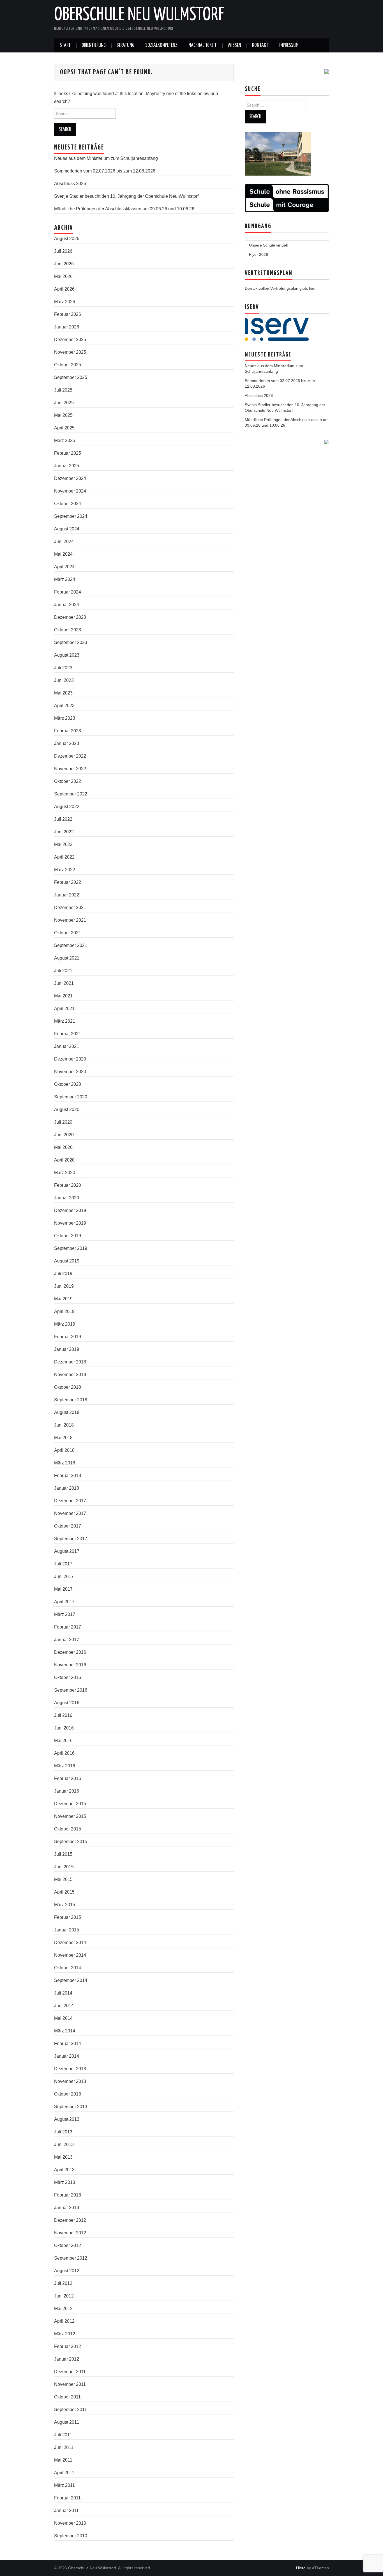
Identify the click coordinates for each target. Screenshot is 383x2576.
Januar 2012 (67, 2359)
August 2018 (67, 1412)
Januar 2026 (67, 327)
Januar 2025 (67, 466)
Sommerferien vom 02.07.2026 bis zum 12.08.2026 (105, 171)
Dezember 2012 (70, 2220)
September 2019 (71, 1248)
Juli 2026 (63, 251)
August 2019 (67, 1261)
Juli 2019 (63, 1274)
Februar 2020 (68, 1185)
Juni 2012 (64, 2296)
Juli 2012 (63, 2283)
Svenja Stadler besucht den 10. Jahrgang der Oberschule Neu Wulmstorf (126, 196)
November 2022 (70, 769)
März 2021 (65, 1021)
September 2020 (71, 1097)
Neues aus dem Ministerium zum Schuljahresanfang (106, 158)
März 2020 (65, 1173)
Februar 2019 (68, 1337)
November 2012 (70, 2233)
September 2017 (71, 1539)
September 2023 (71, 642)
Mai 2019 (63, 1299)
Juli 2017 (63, 1564)
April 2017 (64, 1602)
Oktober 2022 (68, 781)
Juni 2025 (64, 403)
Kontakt (260, 45)
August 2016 (67, 1703)
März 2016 (65, 1766)
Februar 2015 (68, 1917)
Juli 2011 (63, 2435)
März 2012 (65, 2334)
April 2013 (64, 2170)
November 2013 (70, 2081)
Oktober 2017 (68, 1526)
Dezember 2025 (70, 340)
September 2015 (71, 1842)
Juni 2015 (64, 1867)
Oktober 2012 (68, 2245)
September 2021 (71, 945)
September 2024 (71, 516)
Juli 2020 (63, 1122)
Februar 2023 (68, 731)
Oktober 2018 (68, 1387)
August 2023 (67, 655)
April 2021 (64, 1008)
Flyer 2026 (259, 254)
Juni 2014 (64, 2006)
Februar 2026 (68, 314)
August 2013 (67, 2119)
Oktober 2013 (68, 2094)
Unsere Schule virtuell (268, 245)
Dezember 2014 (70, 1943)
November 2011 (70, 2384)
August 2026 (67, 239)
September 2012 (71, 2258)
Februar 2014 (68, 2043)
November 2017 (70, 1513)
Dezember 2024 (70, 478)
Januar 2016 (67, 1791)
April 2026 (64, 289)
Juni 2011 (64, 2447)
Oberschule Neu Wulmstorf (139, 15)
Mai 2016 (63, 1741)
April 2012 (64, 2321)
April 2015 (64, 1892)
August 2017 (67, 1551)
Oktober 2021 (68, 933)
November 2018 (70, 1375)
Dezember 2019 (70, 1210)
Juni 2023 (64, 680)
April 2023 (64, 706)
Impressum (289, 45)
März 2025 (65, 441)
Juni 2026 (64, 264)
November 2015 (70, 1816)
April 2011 (64, 2473)
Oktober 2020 (68, 1084)
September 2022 (71, 794)
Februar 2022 (68, 882)
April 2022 (64, 857)
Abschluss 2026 (70, 184)
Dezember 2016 (70, 1652)
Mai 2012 (63, 2309)
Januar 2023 (67, 743)
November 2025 (70, 352)
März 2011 (64, 2485)
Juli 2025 (63, 390)
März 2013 (65, 2182)
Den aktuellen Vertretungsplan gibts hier (280, 288)
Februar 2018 (68, 1476)
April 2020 (64, 1160)
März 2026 (65, 302)
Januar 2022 (67, 895)
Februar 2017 (68, 1627)
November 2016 (70, 1665)
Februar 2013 (68, 2195)
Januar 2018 (67, 1488)
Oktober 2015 (68, 1829)
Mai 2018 (63, 1438)
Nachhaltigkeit (203, 45)
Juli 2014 (63, 1993)
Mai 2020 (63, 1147)
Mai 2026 (63, 276)
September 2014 (71, 1980)
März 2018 (65, 1463)
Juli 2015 (63, 1854)
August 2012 (67, 2271)
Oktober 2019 (68, 1236)
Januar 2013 (67, 2208)
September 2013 (71, 2107)
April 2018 (64, 1450)
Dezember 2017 (70, 1501)
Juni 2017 (64, 1576)
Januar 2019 (67, 1349)
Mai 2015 (63, 1879)
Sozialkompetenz (161, 45)
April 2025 (64, 428)
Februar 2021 (68, 1034)
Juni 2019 (64, 1286)
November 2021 (70, 920)
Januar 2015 (67, 1930)
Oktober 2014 (68, 1968)
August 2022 (67, 807)
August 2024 (67, 529)
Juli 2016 (63, 1715)
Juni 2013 (64, 2144)
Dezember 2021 (70, 908)
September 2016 (71, 1690)
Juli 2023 (63, 668)
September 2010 (71, 2536)
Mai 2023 (63, 693)
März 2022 (65, 870)
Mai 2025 (63, 415)
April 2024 (64, 567)
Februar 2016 (68, 1778)
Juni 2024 (64, 541)
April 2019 (64, 1311)
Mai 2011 (63, 2460)
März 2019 (65, 1324)
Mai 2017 (63, 1589)
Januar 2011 (66, 2511)
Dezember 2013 (70, 2069)
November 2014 (70, 1955)
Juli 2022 (63, 819)
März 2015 (65, 1905)
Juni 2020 (64, 1135)
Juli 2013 (63, 2132)
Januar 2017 (67, 1640)
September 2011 (71, 2410)
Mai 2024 (63, 554)
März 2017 (65, 1614)
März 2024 (65, 579)
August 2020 (67, 1109)
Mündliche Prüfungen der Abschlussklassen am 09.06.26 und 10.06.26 (124, 209)
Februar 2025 (68, 453)
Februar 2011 (67, 2498)
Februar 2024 (68, 592)
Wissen (234, 45)
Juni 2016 (64, 1728)
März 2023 (65, 718)
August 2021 (67, 958)
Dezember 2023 (70, 617)
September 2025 (71, 377)
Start (65, 45)
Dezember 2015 (70, 1804)
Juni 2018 (64, 1425)
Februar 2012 (68, 2346)
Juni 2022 (64, 832)
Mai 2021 (63, 996)
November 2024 (70, 491)
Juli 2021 (63, 971)
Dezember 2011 (70, 2372)
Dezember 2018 (70, 1362)
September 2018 (71, 1400)
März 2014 (65, 2031)
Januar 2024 (67, 605)
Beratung (125, 45)
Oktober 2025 (68, 365)
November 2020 (70, 1072)
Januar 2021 (67, 1046)
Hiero (301, 2568)
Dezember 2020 (70, 1059)
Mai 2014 (63, 2018)
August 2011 (67, 2422)
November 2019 (70, 1223)
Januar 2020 (67, 1198)
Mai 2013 (63, 2157)
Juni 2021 (64, 983)
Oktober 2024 (68, 504)
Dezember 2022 (70, 756)
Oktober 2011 (67, 2397)
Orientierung (94, 45)
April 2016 (64, 1753)
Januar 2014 (67, 2056)
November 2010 (70, 2523)
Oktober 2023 (68, 630)
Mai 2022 (63, 844)
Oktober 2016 (68, 1677)
